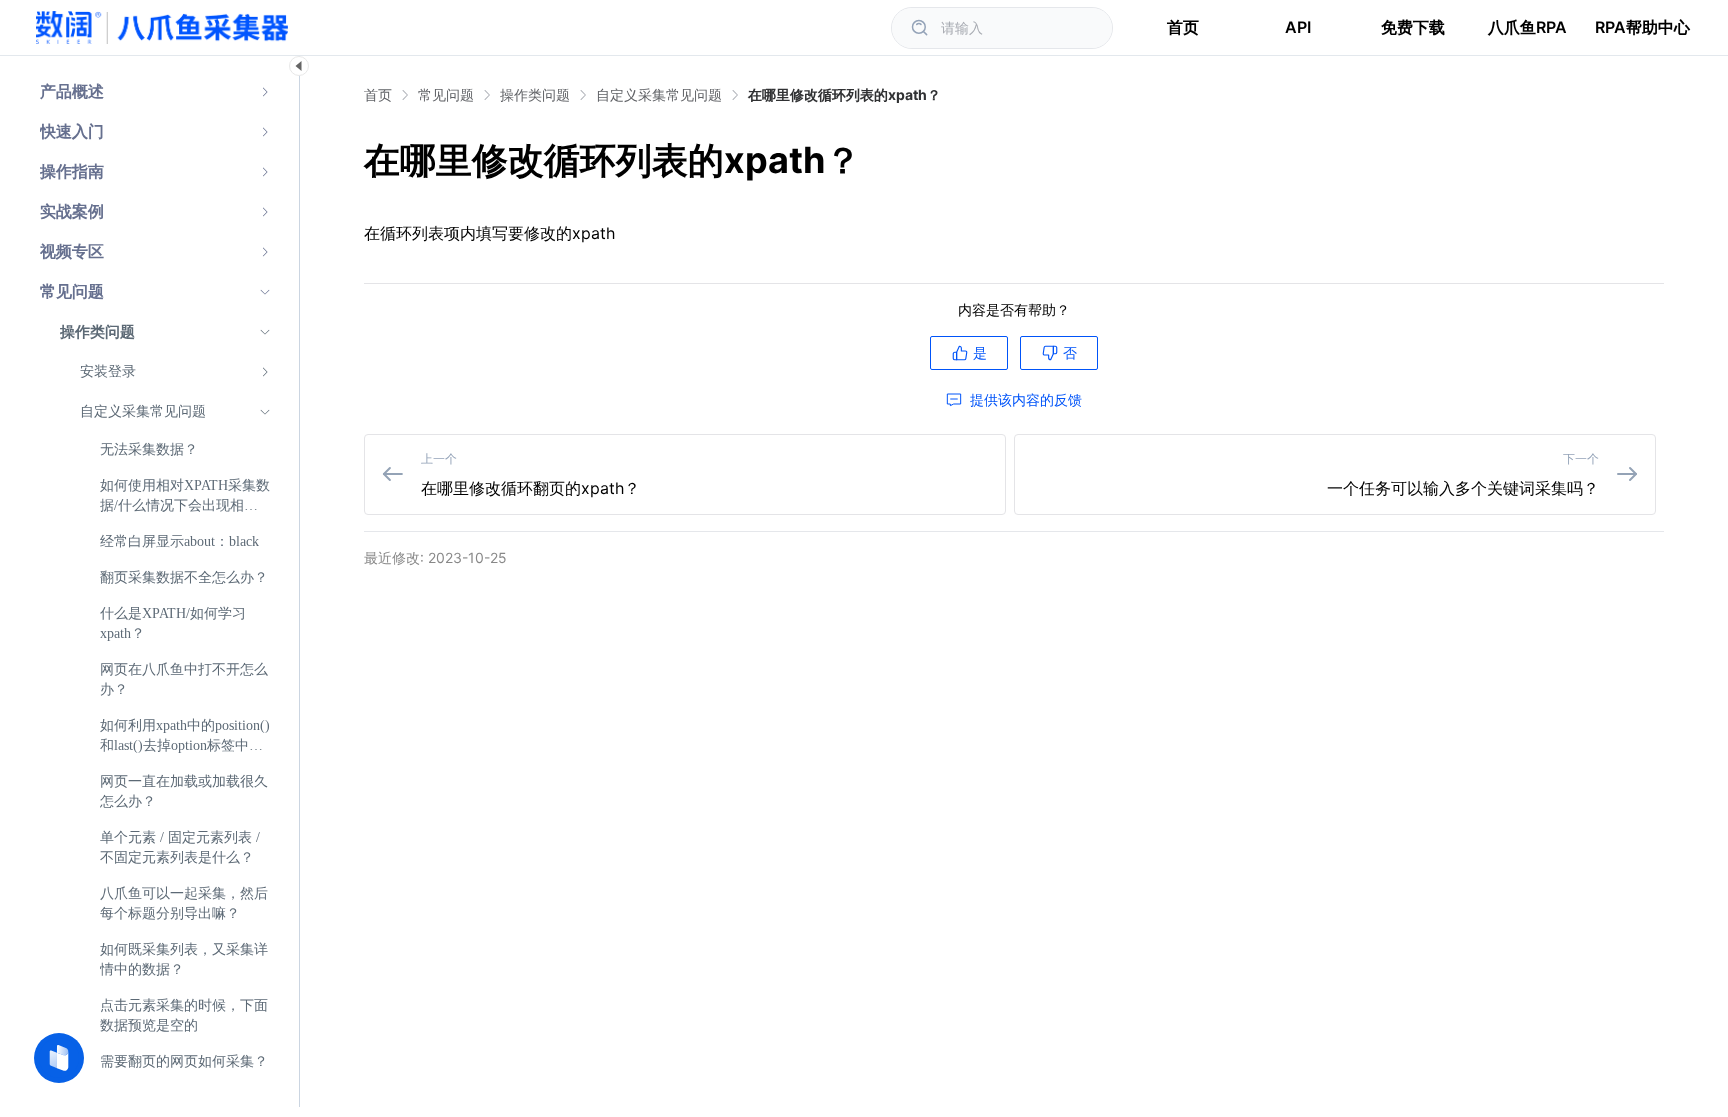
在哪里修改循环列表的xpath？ (844, 94)
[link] (446, 95)
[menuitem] (155, 92)
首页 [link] (378, 95)
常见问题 (446, 94)
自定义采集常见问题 (659, 94)
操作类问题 (535, 94)
